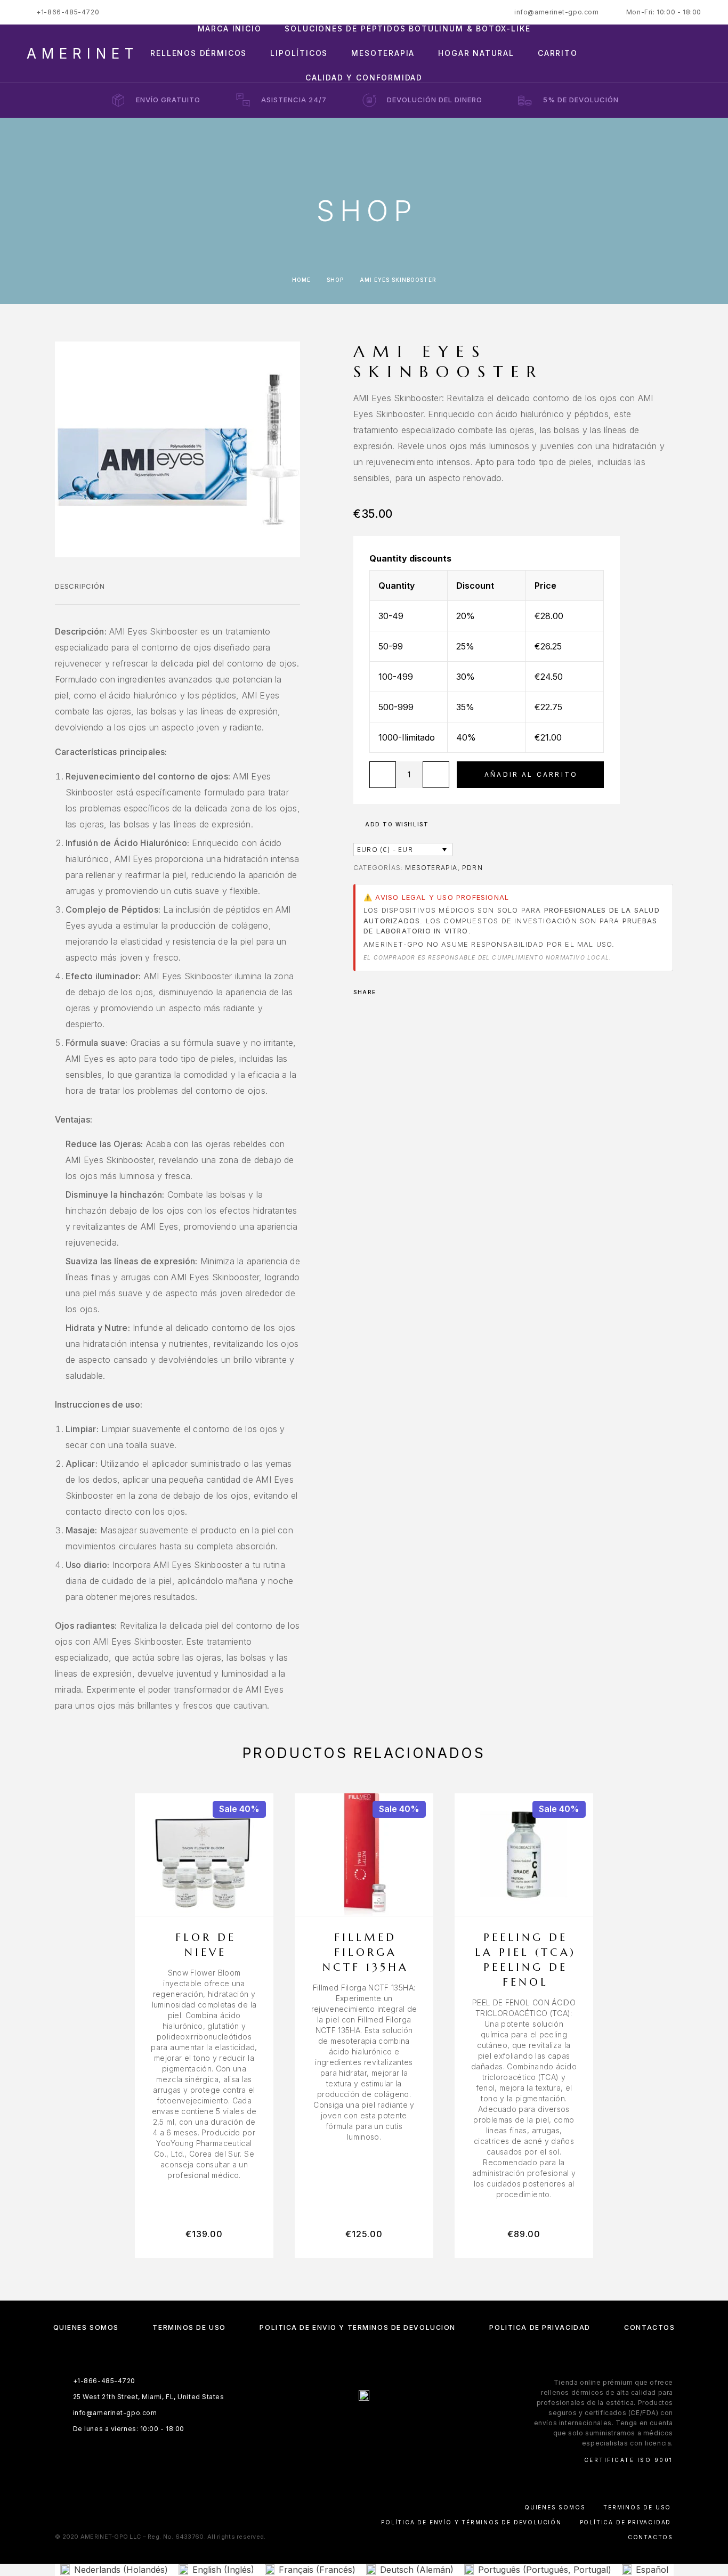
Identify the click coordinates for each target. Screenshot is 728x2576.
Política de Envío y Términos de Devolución (358, 2327)
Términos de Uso (189, 2327)
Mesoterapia (383, 53)
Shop (335, 280)
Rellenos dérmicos (199, 53)
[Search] (625, 53)
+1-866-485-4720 (68, 12)
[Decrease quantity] (383, 775)
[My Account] (649, 53)
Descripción (80, 586)
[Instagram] (354, 2424)
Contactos (649, 2327)
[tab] (80, 593)
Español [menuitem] (652, 2570)
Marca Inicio (230, 29)
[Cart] (697, 52)
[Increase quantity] (436, 775)
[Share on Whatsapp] (401, 992)
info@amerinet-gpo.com (557, 12)
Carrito (558, 53)
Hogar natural (476, 53)
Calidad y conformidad (364, 78)
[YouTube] (395, 2424)
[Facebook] (333, 2424)
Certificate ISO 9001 (629, 2460)
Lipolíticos (299, 53)
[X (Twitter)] (374, 2424)
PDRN (472, 868)
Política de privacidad (540, 2327)
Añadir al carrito (531, 774)
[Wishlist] (673, 53)
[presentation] (204, 2074)
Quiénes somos (86, 2327)
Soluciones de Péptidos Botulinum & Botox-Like (407, 29)
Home (301, 280)
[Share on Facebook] (387, 992)
